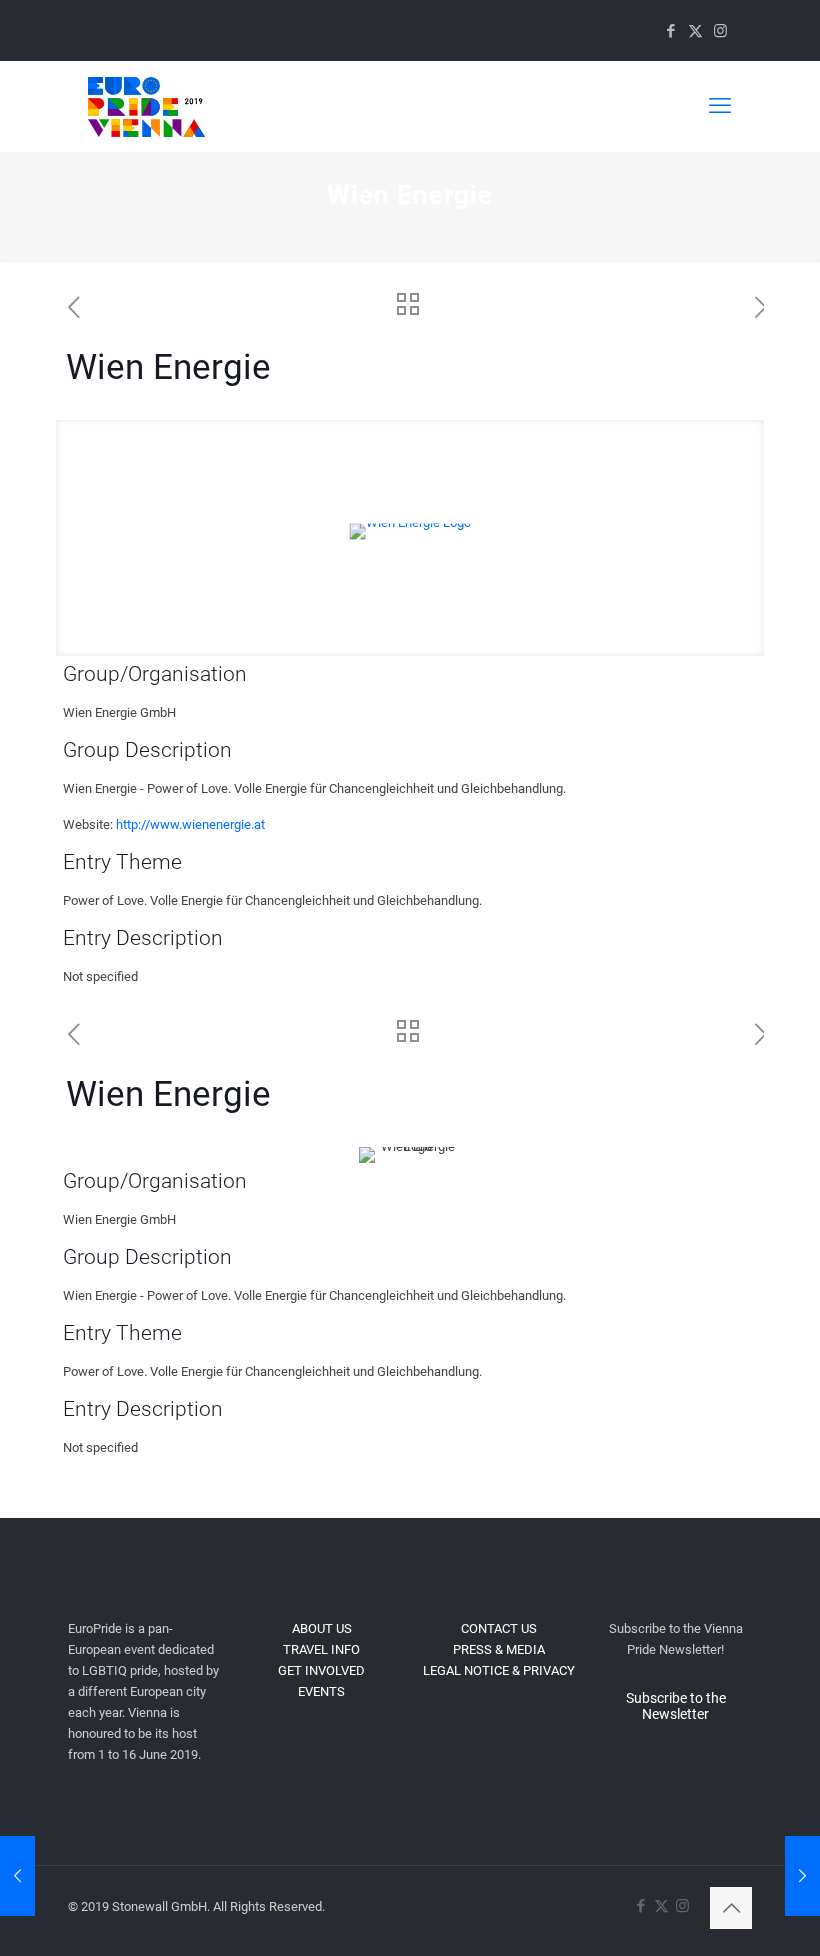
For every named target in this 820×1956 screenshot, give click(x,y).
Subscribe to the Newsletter (676, 1706)
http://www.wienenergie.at (190, 824)
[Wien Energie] (17, 1876)
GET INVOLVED (321, 1670)
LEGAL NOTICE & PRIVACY (499, 1670)
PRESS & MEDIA (499, 1649)
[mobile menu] (720, 106)
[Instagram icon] (720, 31)
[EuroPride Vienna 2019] (146, 106)
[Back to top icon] (731, 1908)
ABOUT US (322, 1628)
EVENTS (321, 1691)
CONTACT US (499, 1628)
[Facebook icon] (670, 31)
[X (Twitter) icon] (695, 31)
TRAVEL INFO (321, 1649)
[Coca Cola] (802, 1876)
